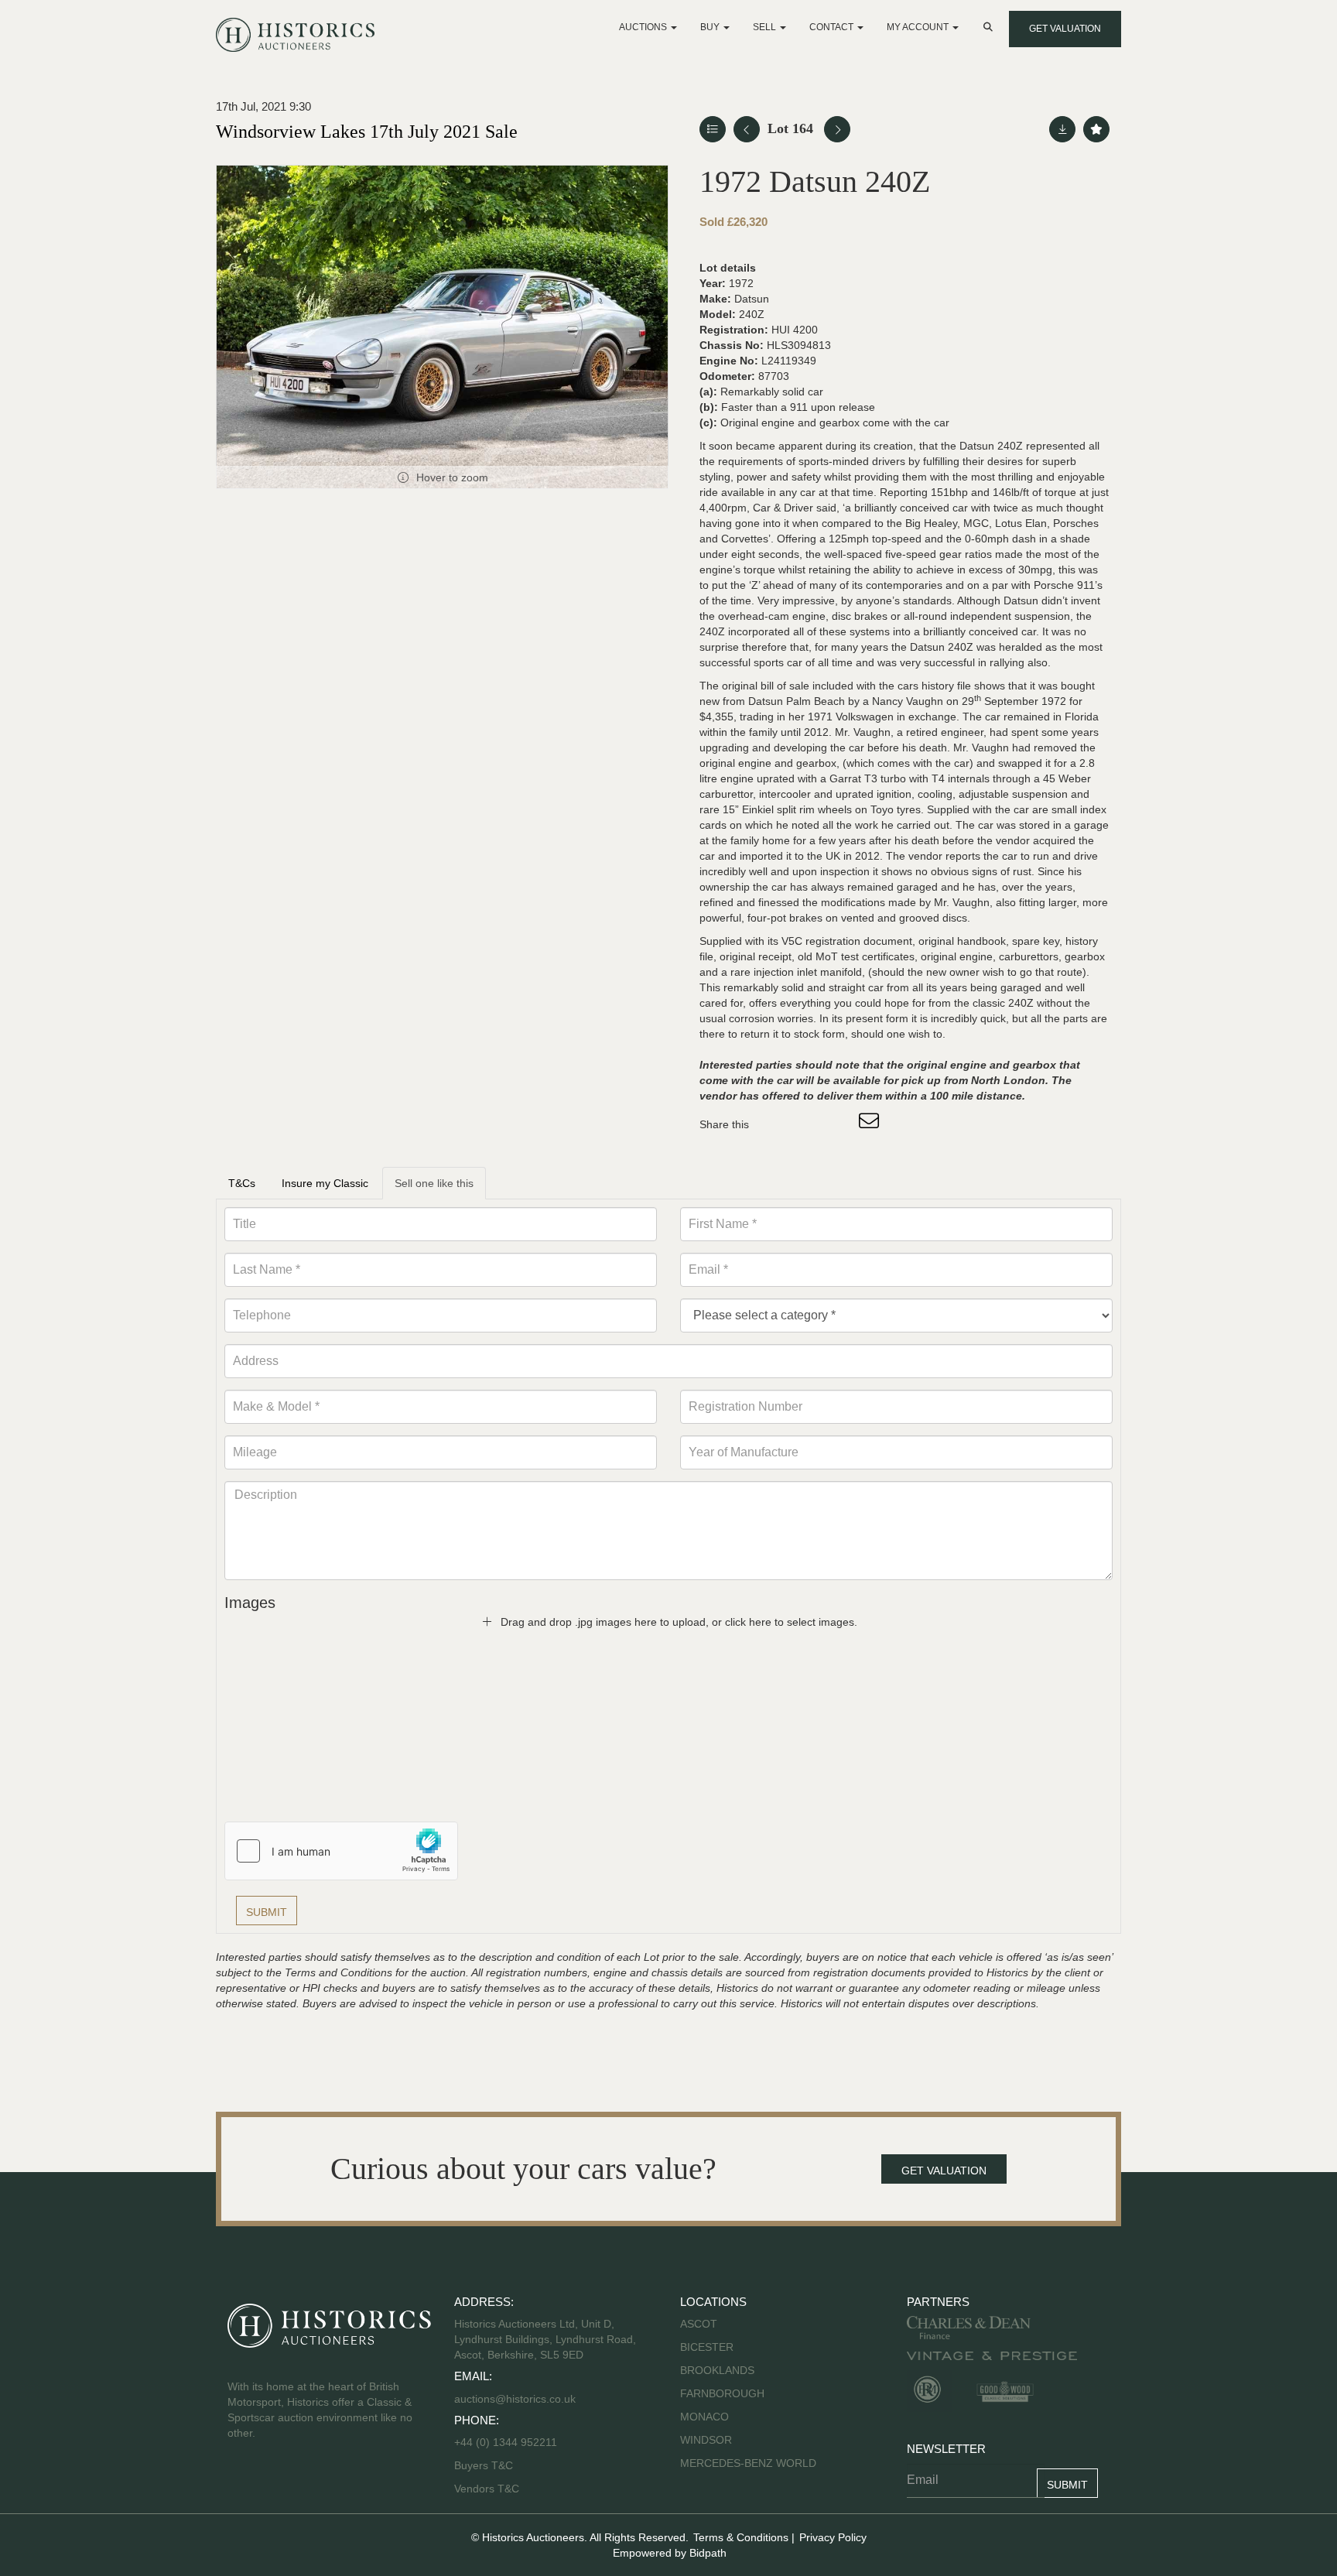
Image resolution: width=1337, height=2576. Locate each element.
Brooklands (717, 2370)
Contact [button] (833, 27)
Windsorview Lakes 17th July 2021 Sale (367, 132)
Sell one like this (434, 1183)
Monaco (704, 2417)
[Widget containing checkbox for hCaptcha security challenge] (341, 1851)
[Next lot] (837, 129)
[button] (990, 27)
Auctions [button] (644, 27)
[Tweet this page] (807, 1124)
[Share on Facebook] (775, 1124)
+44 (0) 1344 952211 (506, 2442)
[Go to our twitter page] (275, 2482)
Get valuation (1065, 29)
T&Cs (242, 1183)
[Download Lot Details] (1062, 129)
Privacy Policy (833, 2537)
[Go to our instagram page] (839, 1124)
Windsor (706, 2440)
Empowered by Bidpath (670, 2553)
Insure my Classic (325, 1183)
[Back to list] (713, 129)
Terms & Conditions (741, 2537)
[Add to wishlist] (1096, 129)
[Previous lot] (747, 129)
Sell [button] (766, 27)
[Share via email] (871, 1124)
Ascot (699, 2324)
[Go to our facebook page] (242, 2482)
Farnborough (722, 2393)
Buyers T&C (484, 2465)
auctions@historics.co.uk (515, 2399)
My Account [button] (919, 27)
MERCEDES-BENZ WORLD (748, 2463)
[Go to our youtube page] (306, 2482)
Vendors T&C (488, 2489)
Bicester (707, 2347)
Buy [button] (711, 27)
